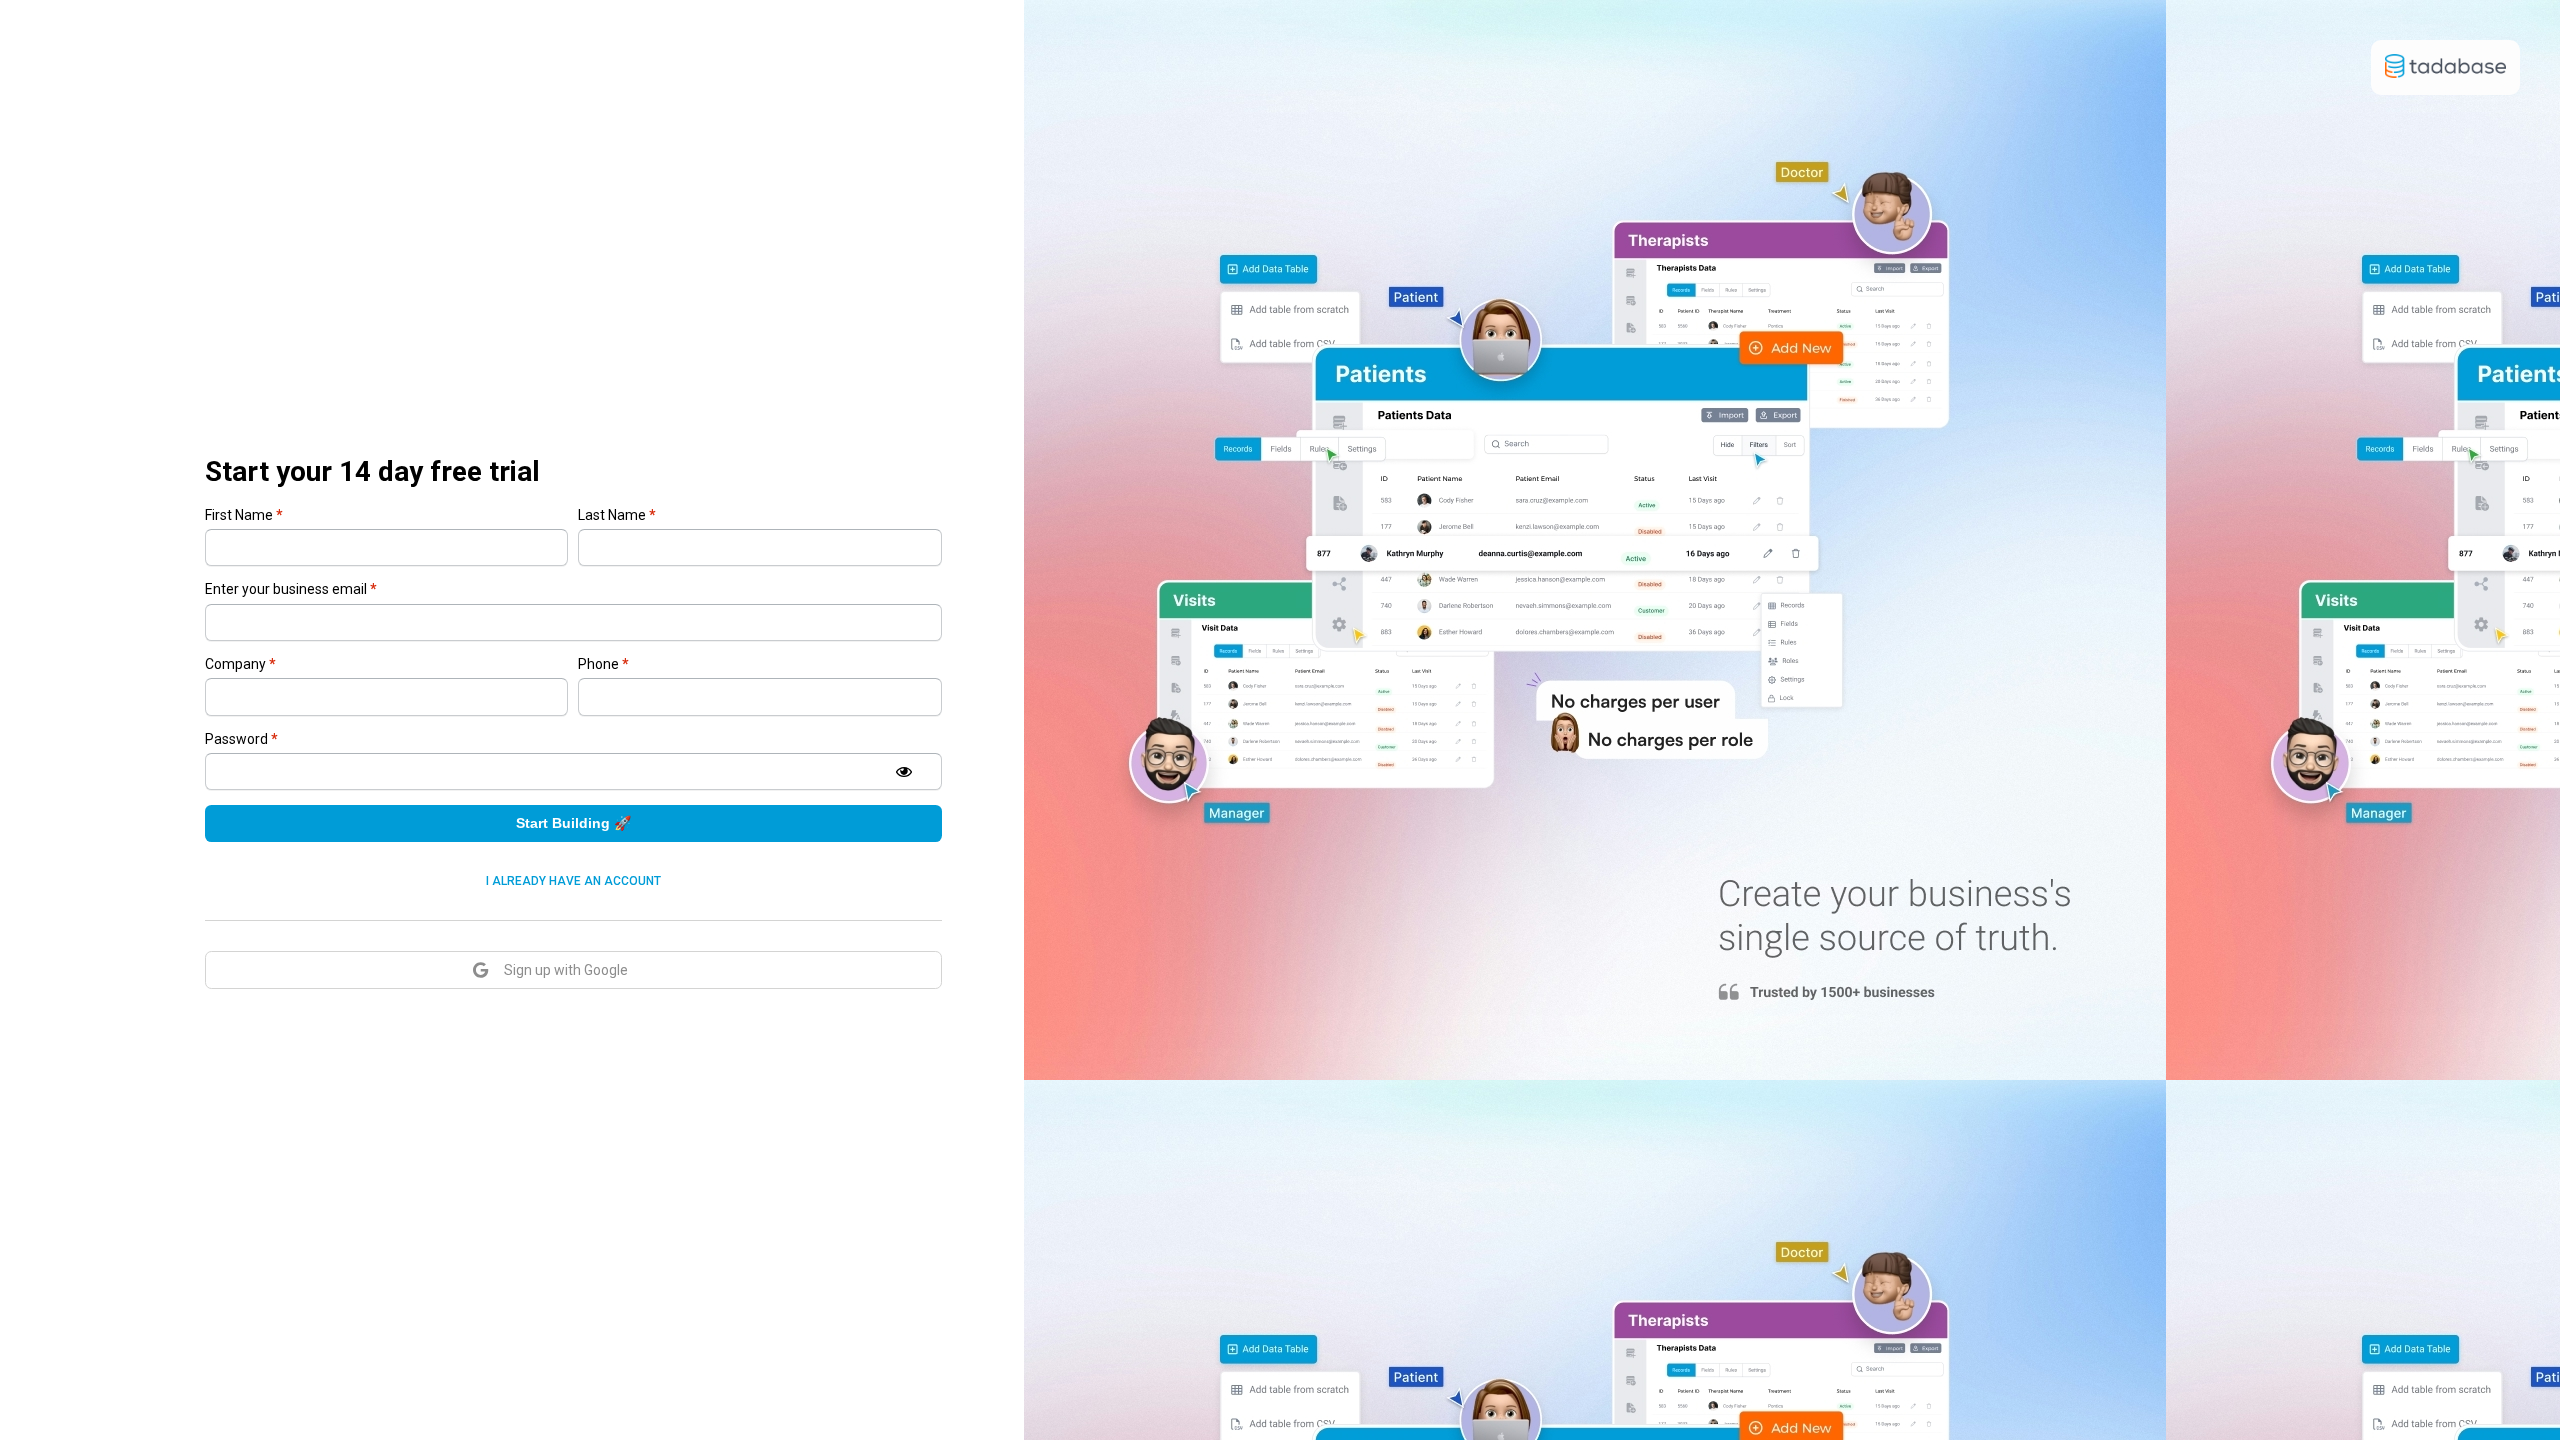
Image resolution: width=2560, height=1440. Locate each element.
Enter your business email (291, 589)
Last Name (617, 515)
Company (240, 664)
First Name (244, 515)
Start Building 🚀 (573, 823)
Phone (603, 664)
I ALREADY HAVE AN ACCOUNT (573, 881)
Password (241, 739)
